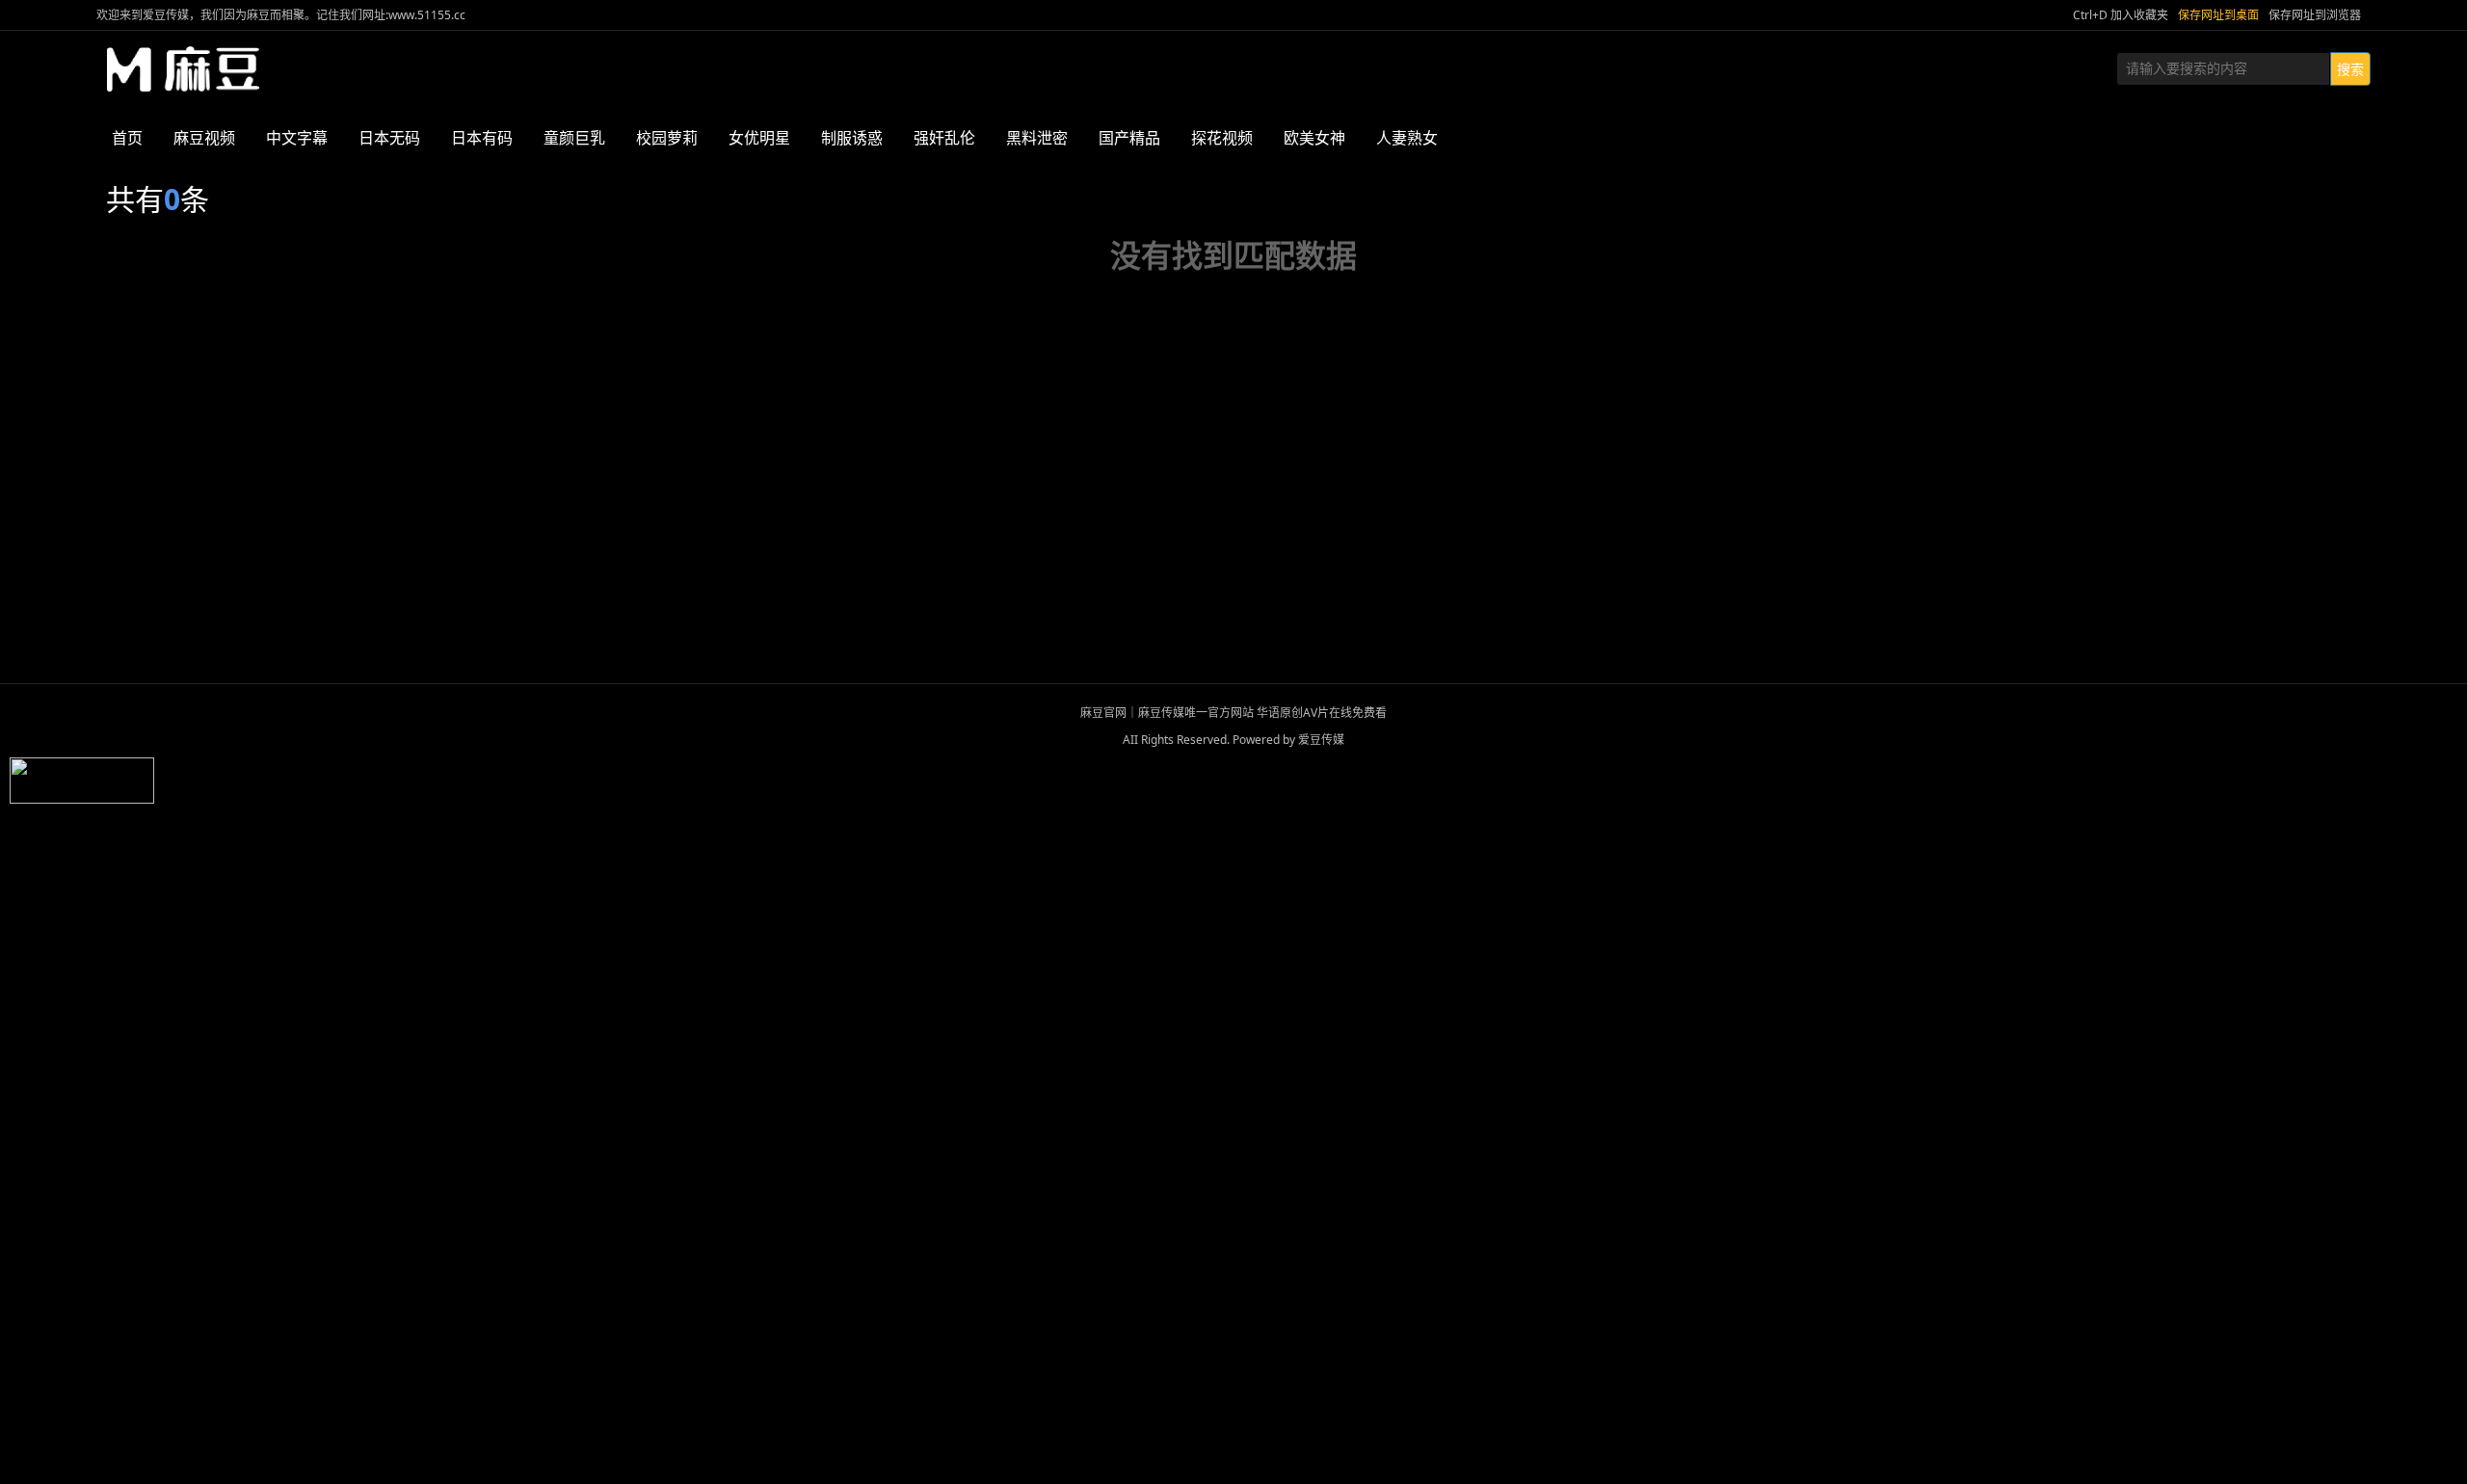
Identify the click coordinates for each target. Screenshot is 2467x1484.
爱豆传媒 (183, 69)
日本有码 (482, 138)
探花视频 (1222, 138)
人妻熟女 (1407, 138)
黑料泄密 (1037, 138)
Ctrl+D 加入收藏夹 (2121, 15)
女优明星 (759, 138)
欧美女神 (1314, 138)
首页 (127, 138)
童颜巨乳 (574, 138)
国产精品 (1129, 138)
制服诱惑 (852, 138)
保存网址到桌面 (2218, 15)
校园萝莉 (667, 138)
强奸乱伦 (944, 138)
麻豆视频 (204, 138)
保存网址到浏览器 (2315, 15)
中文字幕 (297, 138)
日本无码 (389, 138)
